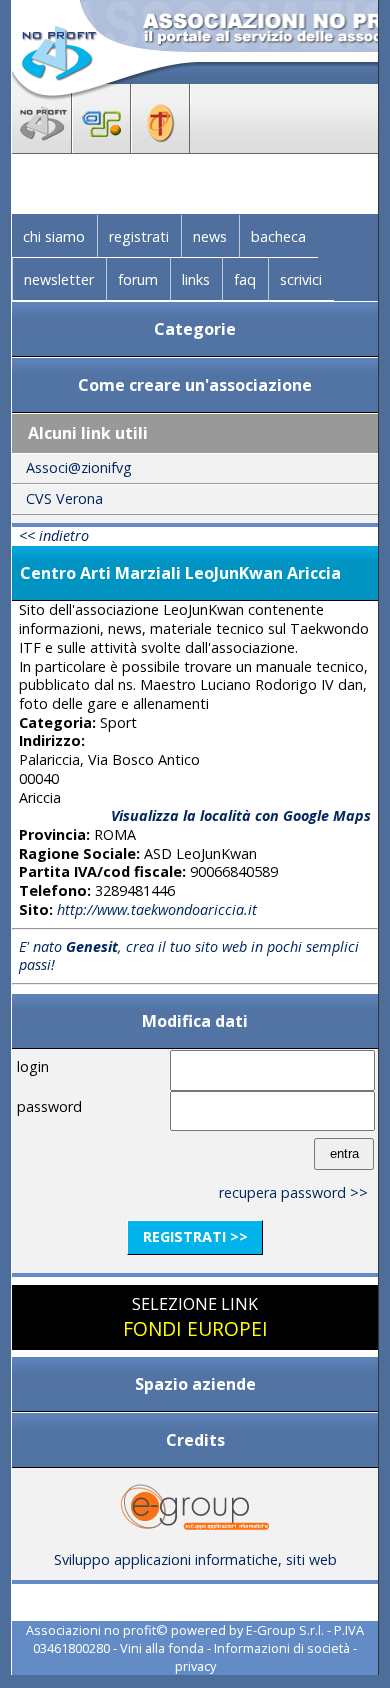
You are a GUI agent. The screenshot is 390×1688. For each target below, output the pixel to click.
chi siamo (54, 236)
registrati (139, 236)
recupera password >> (293, 1192)
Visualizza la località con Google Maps (241, 815)
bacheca (278, 236)
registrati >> (195, 1236)
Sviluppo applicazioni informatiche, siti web (195, 1559)
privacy (195, 1666)
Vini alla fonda (162, 1648)
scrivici (301, 279)
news (210, 236)
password (49, 1106)
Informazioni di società (282, 1648)
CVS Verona (64, 498)
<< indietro (54, 535)
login (33, 1066)
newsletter (59, 279)
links (196, 279)
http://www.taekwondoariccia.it (157, 909)
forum (138, 279)
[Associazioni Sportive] (101, 147)
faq (245, 279)
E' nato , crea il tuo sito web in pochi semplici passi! (189, 956)
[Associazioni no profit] (42, 147)
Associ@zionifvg (79, 467)
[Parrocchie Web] (160, 147)
